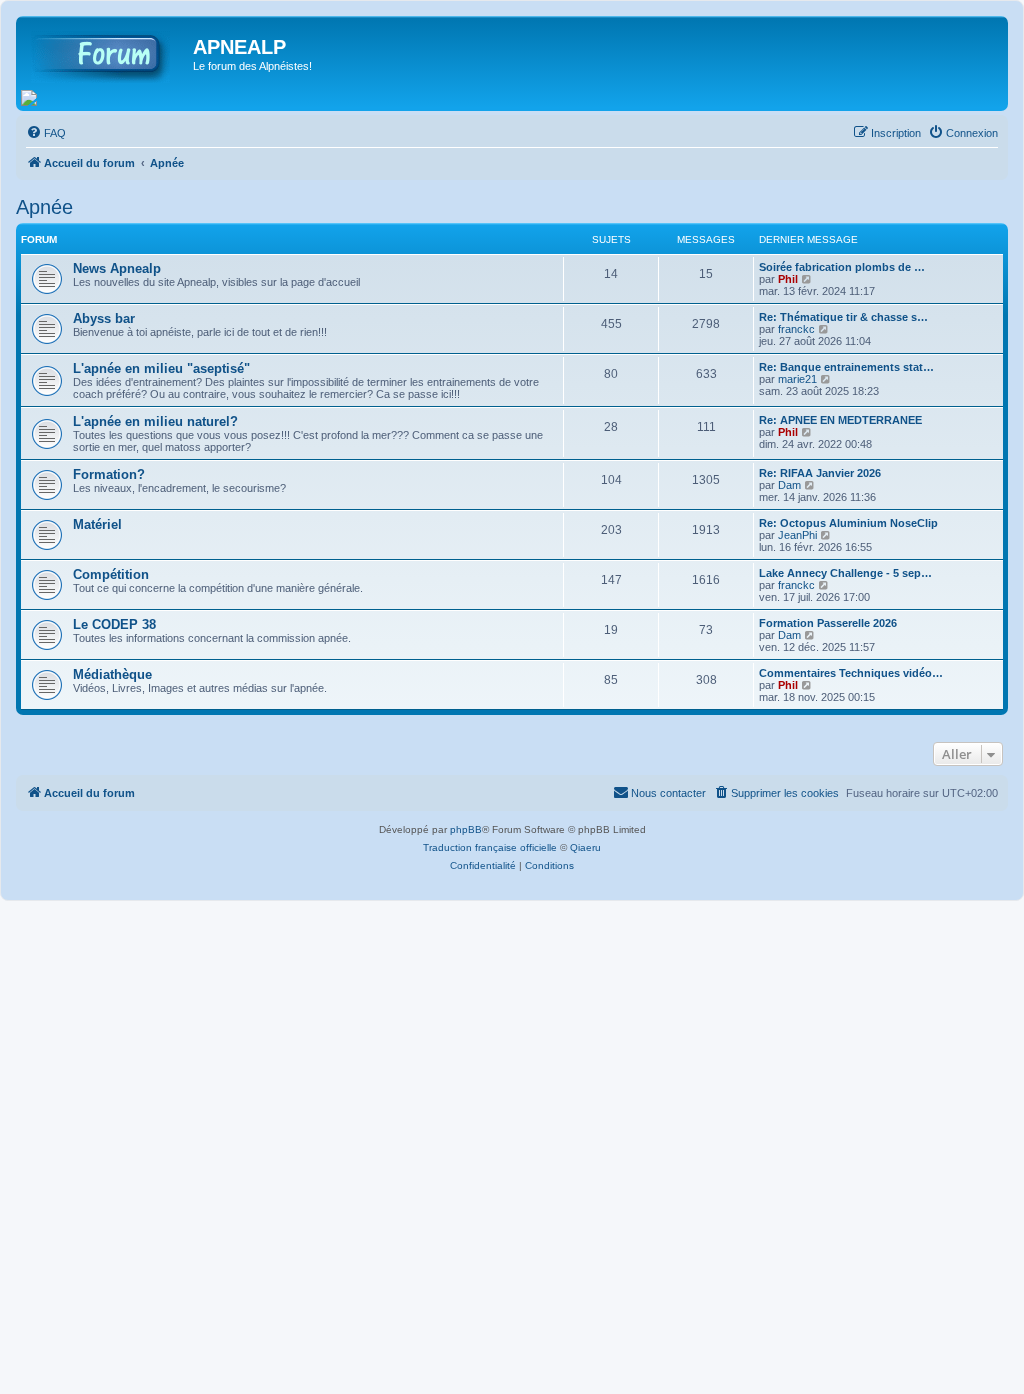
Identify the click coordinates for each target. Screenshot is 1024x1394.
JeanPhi (797, 535)
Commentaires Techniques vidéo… (851, 673)
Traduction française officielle (490, 847)
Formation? (109, 474)
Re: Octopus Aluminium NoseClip (848, 523)
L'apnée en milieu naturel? (155, 421)
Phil (788, 279)
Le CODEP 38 (114, 624)
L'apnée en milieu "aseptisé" (161, 368)
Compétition (111, 574)
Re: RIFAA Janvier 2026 (820, 473)
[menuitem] (46, 133)
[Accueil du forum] (107, 53)
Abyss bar (104, 318)
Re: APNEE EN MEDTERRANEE (840, 420)
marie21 (797, 379)
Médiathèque (112, 674)
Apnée (44, 207)
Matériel (97, 524)
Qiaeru (585, 847)
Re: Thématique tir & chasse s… (843, 317)
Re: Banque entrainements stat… (846, 367)
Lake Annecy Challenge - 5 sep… (845, 573)
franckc (796, 329)
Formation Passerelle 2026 (828, 623)
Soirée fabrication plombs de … (842, 267)
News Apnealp (117, 268)
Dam (789, 485)
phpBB (466, 829)
